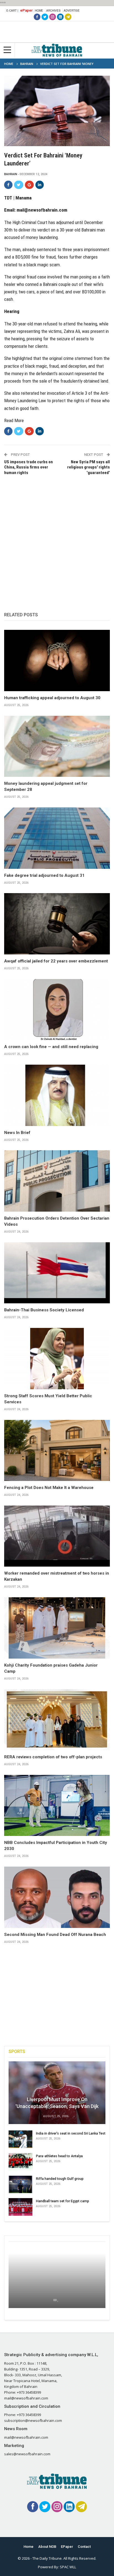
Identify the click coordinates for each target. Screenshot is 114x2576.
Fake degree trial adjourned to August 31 (44, 875)
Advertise (72, 10)
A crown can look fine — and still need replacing (51, 1047)
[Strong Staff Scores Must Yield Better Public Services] (57, 1359)
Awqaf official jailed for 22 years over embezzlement (56, 961)
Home (39, 10)
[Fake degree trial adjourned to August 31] (57, 838)
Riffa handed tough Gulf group (60, 2179)
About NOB (47, 2547)
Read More (14, 420)
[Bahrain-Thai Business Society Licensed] (57, 1273)
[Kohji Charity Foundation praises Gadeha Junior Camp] (57, 1628)
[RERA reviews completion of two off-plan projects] (57, 1720)
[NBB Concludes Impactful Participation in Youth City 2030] (57, 1806)
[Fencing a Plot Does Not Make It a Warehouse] (57, 1451)
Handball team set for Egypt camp (63, 2201)
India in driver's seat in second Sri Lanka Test (71, 2133)
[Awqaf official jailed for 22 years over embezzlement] (57, 924)
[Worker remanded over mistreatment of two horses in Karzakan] (57, 1536)
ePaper (26, 10)
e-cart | (12, 10)
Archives (53, 10)
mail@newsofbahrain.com (42, 210)
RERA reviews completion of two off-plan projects (53, 1757)
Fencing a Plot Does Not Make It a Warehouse (49, 1488)
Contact (84, 2547)
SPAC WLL (68, 2567)
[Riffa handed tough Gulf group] (20, 2185)
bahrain (11, 174)
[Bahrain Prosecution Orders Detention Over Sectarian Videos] (57, 1181)
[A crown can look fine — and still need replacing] (57, 1010)
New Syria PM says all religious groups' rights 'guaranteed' (89, 467)
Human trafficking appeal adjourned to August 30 (52, 698)
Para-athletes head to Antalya (59, 2156)
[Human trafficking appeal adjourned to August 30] (57, 661)
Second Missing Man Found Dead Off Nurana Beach (55, 1935)
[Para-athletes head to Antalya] (20, 2162)
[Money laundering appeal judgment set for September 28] (57, 746)
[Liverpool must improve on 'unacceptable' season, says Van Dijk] (57, 2093)
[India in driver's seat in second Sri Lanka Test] (20, 2139)
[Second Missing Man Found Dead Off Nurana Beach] (57, 1897)
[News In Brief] (57, 1095)
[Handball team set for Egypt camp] (20, 2207)
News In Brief (17, 1133)
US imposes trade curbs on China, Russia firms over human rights (28, 467)
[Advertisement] (57, 538)
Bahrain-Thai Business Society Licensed (44, 1310)
